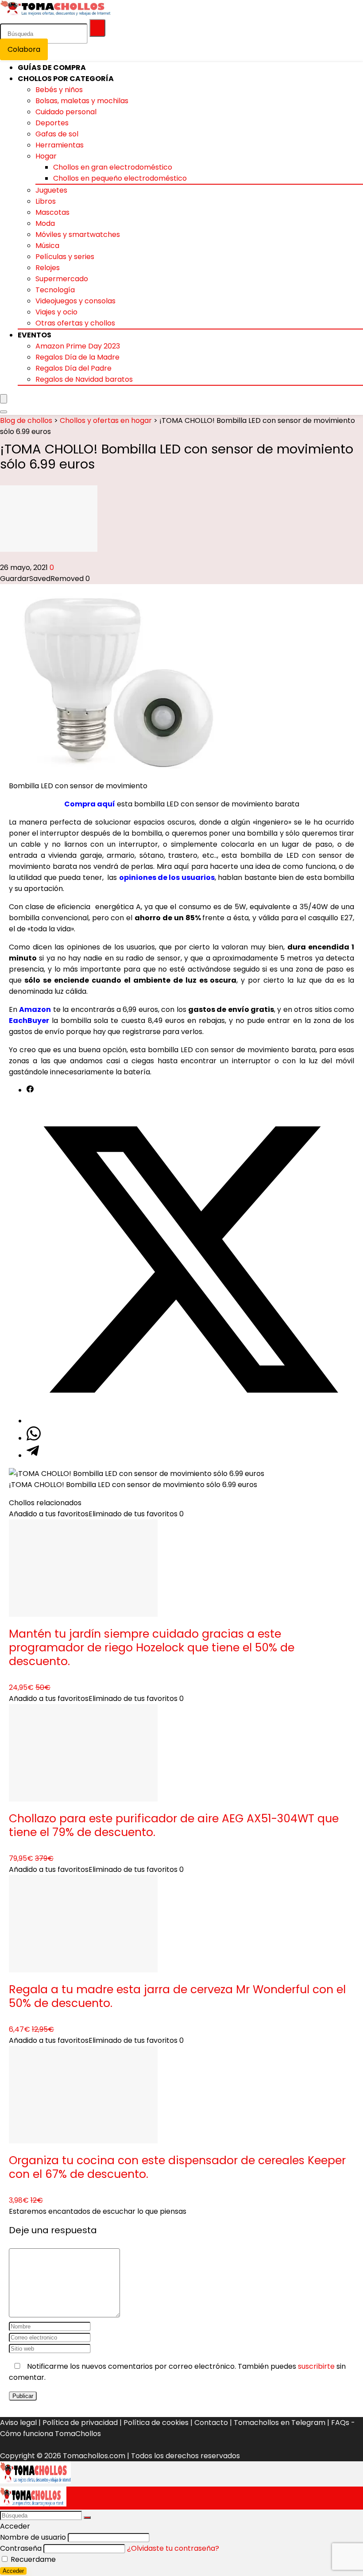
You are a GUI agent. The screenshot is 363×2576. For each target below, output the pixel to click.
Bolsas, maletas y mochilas (82, 101)
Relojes (48, 268)
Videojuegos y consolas (75, 301)
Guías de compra (52, 68)
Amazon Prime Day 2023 (78, 346)
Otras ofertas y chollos (75, 323)
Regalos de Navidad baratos (84, 379)
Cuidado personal (66, 112)
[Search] (4, 412)
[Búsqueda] (97, 28)
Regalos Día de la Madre (77, 357)
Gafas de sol (57, 134)
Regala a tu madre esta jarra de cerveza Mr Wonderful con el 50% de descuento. (177, 1996)
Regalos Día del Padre (73, 368)
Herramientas (60, 145)
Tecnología (55, 290)
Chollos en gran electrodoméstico (113, 167)
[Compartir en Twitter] (190, 1421)
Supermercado (62, 279)
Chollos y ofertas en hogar (106, 420)
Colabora (24, 49)
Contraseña (21, 2548)
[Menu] (4, 399)
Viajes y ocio (56, 312)
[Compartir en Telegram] (33, 1455)
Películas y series (65, 257)
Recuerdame (32, 2559)
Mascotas (52, 212)
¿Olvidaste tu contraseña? (173, 2548)
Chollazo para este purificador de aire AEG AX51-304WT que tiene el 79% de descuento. (174, 1825)
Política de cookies (156, 2423)
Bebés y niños (59, 90)
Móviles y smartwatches (78, 234)
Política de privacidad (80, 2423)
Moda (45, 223)
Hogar (46, 156)
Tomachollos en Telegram (280, 2423)
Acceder (13, 2571)
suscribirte (316, 2366)
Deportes (52, 123)
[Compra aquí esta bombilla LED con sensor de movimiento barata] (120, 768)
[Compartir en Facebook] (30, 1090)
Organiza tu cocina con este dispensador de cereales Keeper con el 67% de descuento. (177, 2167)
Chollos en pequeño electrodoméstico (120, 178)
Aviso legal (18, 2423)
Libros (46, 201)
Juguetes (51, 190)
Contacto (211, 2423)
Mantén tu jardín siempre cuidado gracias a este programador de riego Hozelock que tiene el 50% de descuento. (152, 1648)
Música (47, 246)
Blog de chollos (26, 420)
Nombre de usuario (33, 2537)
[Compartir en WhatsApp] (34, 1438)
